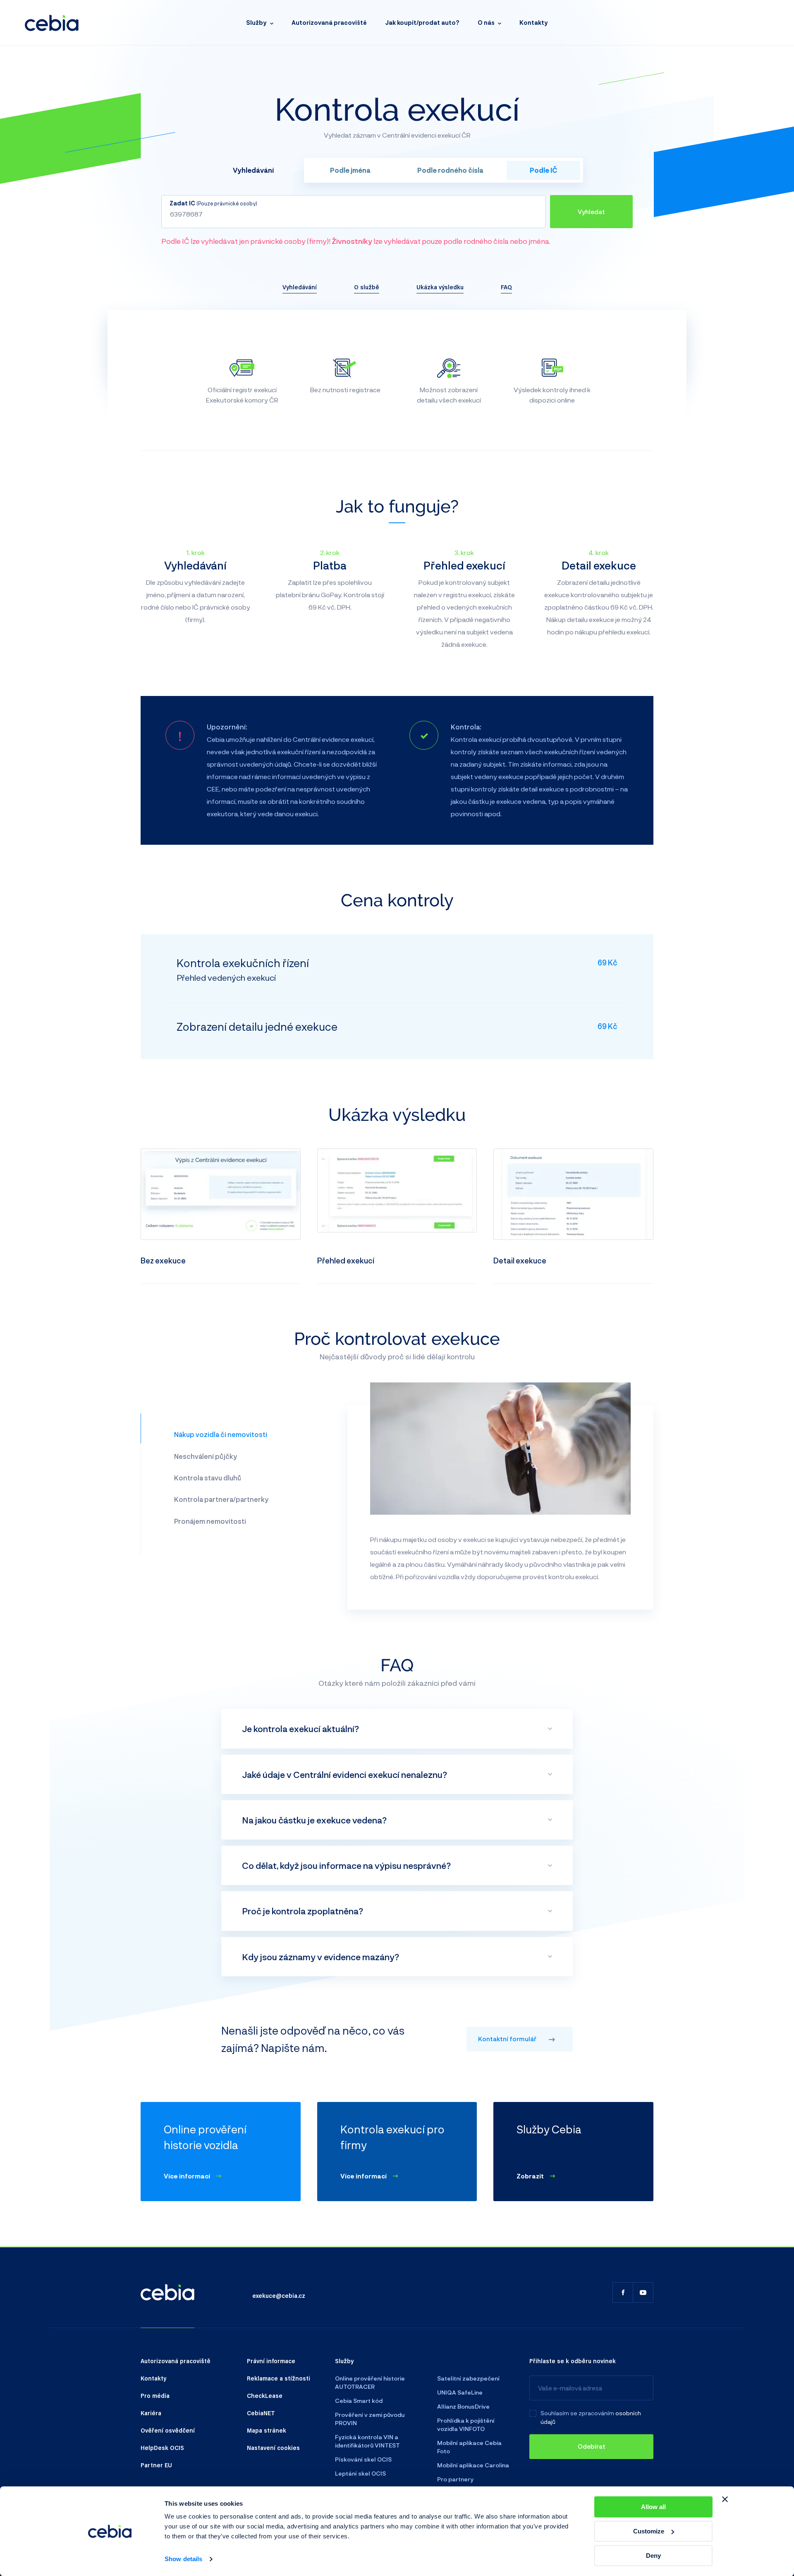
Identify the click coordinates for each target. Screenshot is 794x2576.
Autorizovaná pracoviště (329, 23)
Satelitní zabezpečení (468, 2378)
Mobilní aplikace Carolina (473, 2465)
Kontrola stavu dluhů (208, 1478)
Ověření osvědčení (168, 2430)
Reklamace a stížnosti (279, 2378)
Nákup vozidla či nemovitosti (221, 1434)
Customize (649, 2531)
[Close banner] (725, 2499)
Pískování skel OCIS (363, 2459)
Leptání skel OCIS (360, 2473)
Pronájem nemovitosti (210, 1521)
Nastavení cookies (273, 2447)
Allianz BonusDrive (463, 2406)
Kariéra (151, 2413)
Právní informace (271, 2361)
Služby (256, 23)
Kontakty (534, 23)
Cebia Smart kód (359, 2401)
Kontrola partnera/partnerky (221, 1499)
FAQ (506, 287)
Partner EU (156, 2465)
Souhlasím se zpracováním (577, 2413)
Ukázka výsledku (440, 287)
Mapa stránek (267, 2430)
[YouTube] (643, 2292)
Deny (653, 2556)
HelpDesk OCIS (162, 2447)
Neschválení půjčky (206, 1456)
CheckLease (265, 2395)
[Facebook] (623, 2292)
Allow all (653, 2507)
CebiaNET (261, 2413)
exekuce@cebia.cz (279, 2295)
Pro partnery (455, 2479)
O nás (486, 23)
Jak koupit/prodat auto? (422, 23)
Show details (183, 2559)
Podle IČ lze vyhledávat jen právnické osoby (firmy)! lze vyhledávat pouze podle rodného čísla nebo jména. (356, 241)
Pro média (155, 2395)
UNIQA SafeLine (460, 2392)
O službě (367, 287)
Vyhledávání (300, 287)
